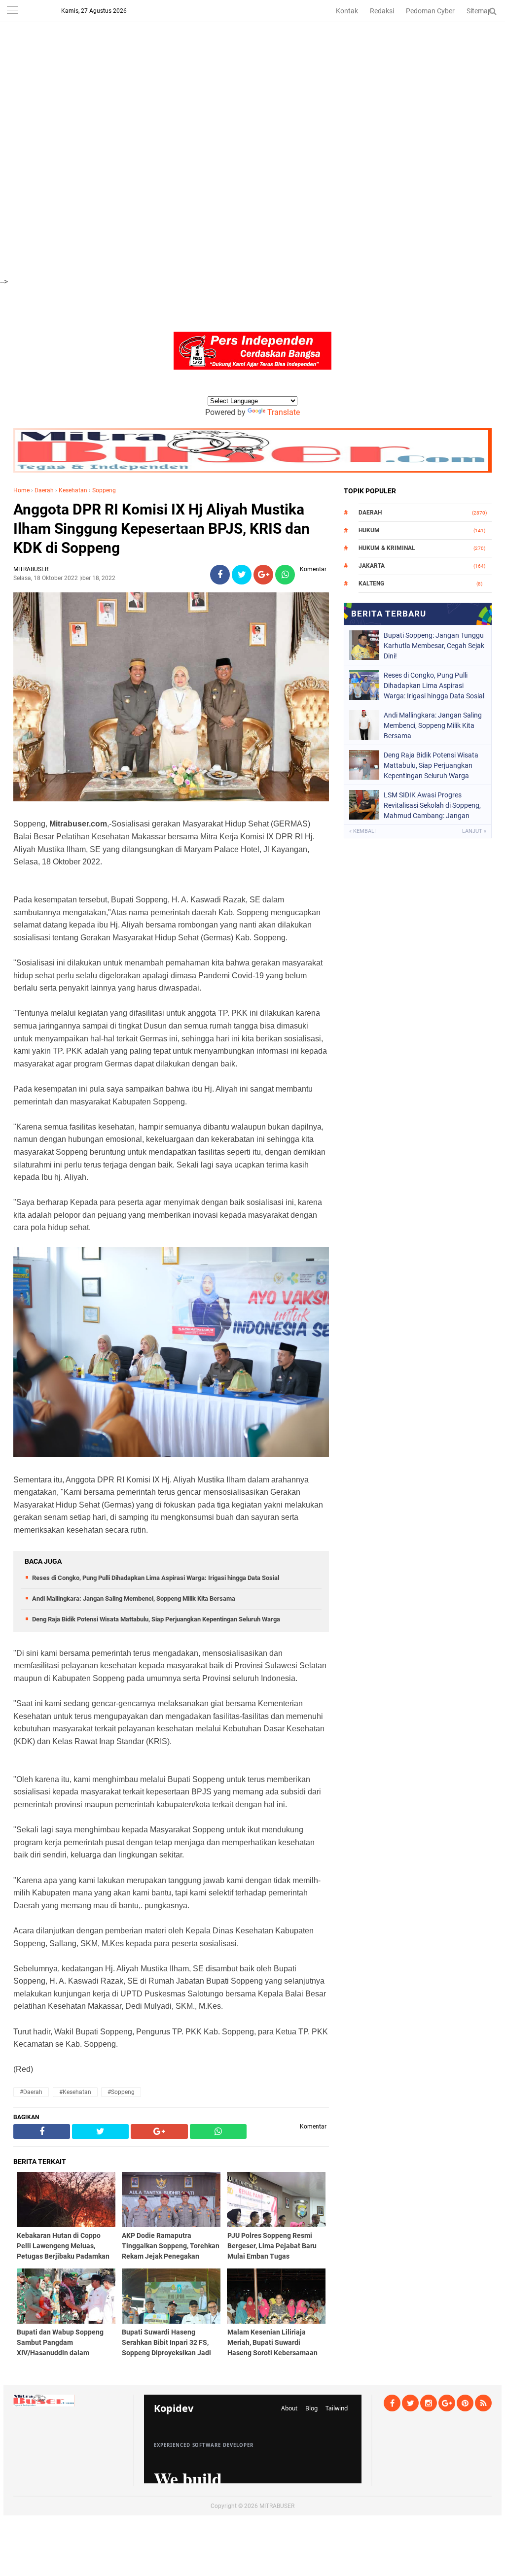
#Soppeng (121, 2092)
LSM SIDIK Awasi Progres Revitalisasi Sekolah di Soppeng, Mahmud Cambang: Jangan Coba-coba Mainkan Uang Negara (432, 805)
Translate (284, 412)
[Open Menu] (12, 11)
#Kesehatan (75, 2092)
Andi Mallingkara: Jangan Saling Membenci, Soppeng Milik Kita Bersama (134, 1598)
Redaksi (382, 11)
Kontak (347, 11)
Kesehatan (73, 490)
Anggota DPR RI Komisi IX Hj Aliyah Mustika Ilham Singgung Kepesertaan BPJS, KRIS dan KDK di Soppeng (162, 529)
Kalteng (371, 584)
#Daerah (31, 2092)
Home (21, 490)
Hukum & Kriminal (387, 548)
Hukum (369, 530)
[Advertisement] (252, 69)
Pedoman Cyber (430, 11)
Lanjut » (474, 831)
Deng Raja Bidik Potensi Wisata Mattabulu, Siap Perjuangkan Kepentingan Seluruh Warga (156, 1619)
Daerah (44, 490)
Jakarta (372, 566)
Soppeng (104, 490)
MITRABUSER (277, 2506)
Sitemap (479, 11)
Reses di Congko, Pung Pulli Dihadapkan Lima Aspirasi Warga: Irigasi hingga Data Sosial (156, 1578)
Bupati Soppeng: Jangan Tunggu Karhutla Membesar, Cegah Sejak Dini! (434, 646)
